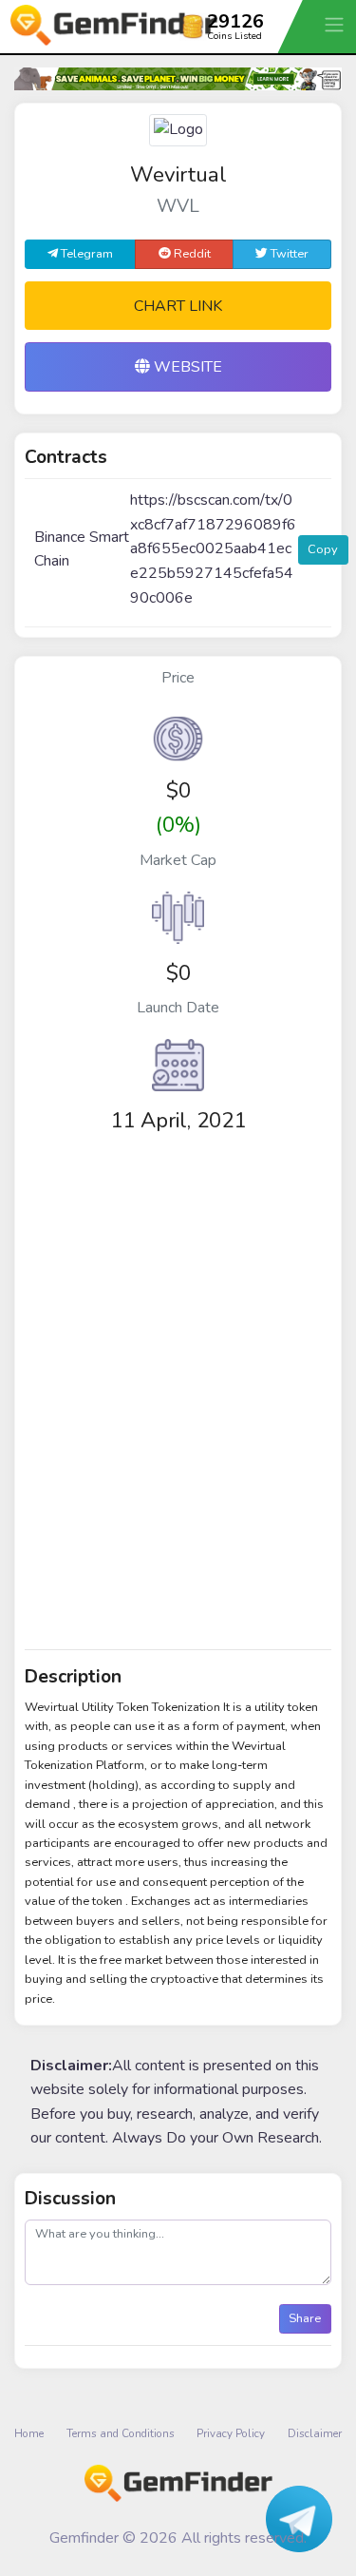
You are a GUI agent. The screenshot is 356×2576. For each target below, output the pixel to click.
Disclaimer (315, 2433)
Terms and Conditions (121, 2433)
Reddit (191, 254)
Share (305, 2318)
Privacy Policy (231, 2433)
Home (29, 2433)
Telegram (85, 254)
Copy (323, 549)
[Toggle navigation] (336, 24)
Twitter (288, 254)
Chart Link (178, 306)
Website (186, 367)
